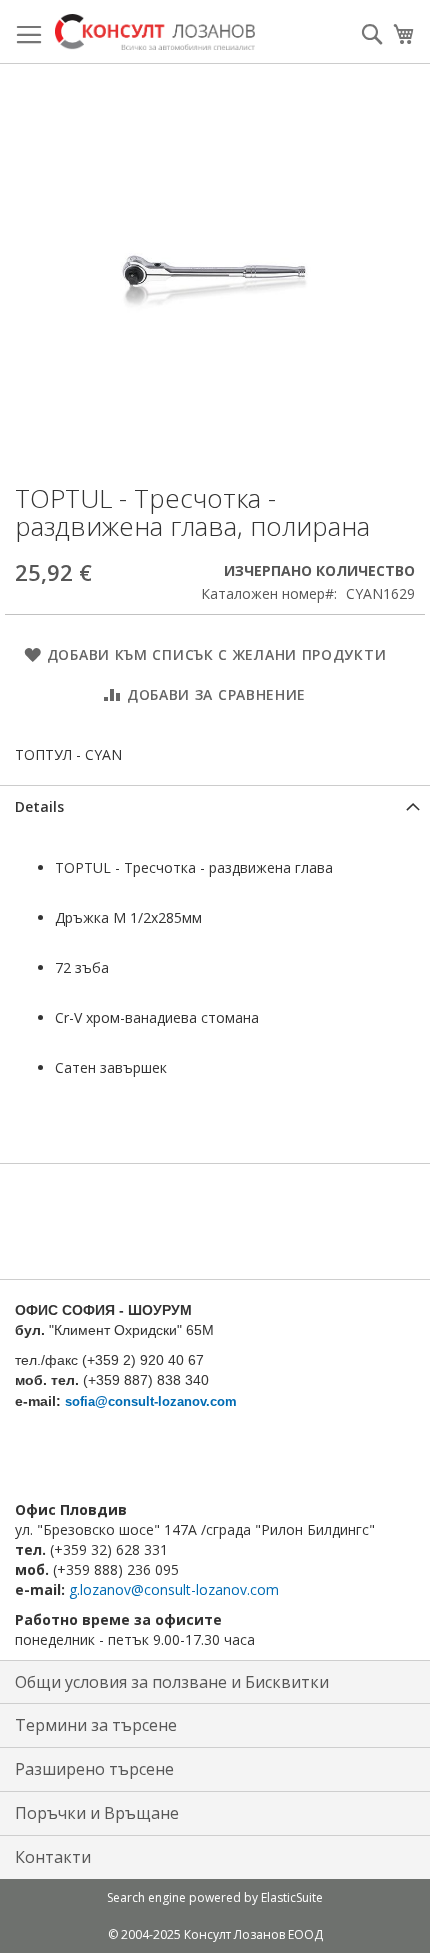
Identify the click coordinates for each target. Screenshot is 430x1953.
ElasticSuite (292, 1897)
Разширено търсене (94, 1769)
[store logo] (155, 32)
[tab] (215, 806)
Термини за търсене (96, 1725)
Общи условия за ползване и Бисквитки (172, 1682)
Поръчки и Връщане (97, 1813)
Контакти (53, 1857)
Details (39, 806)
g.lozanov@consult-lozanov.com (174, 1589)
